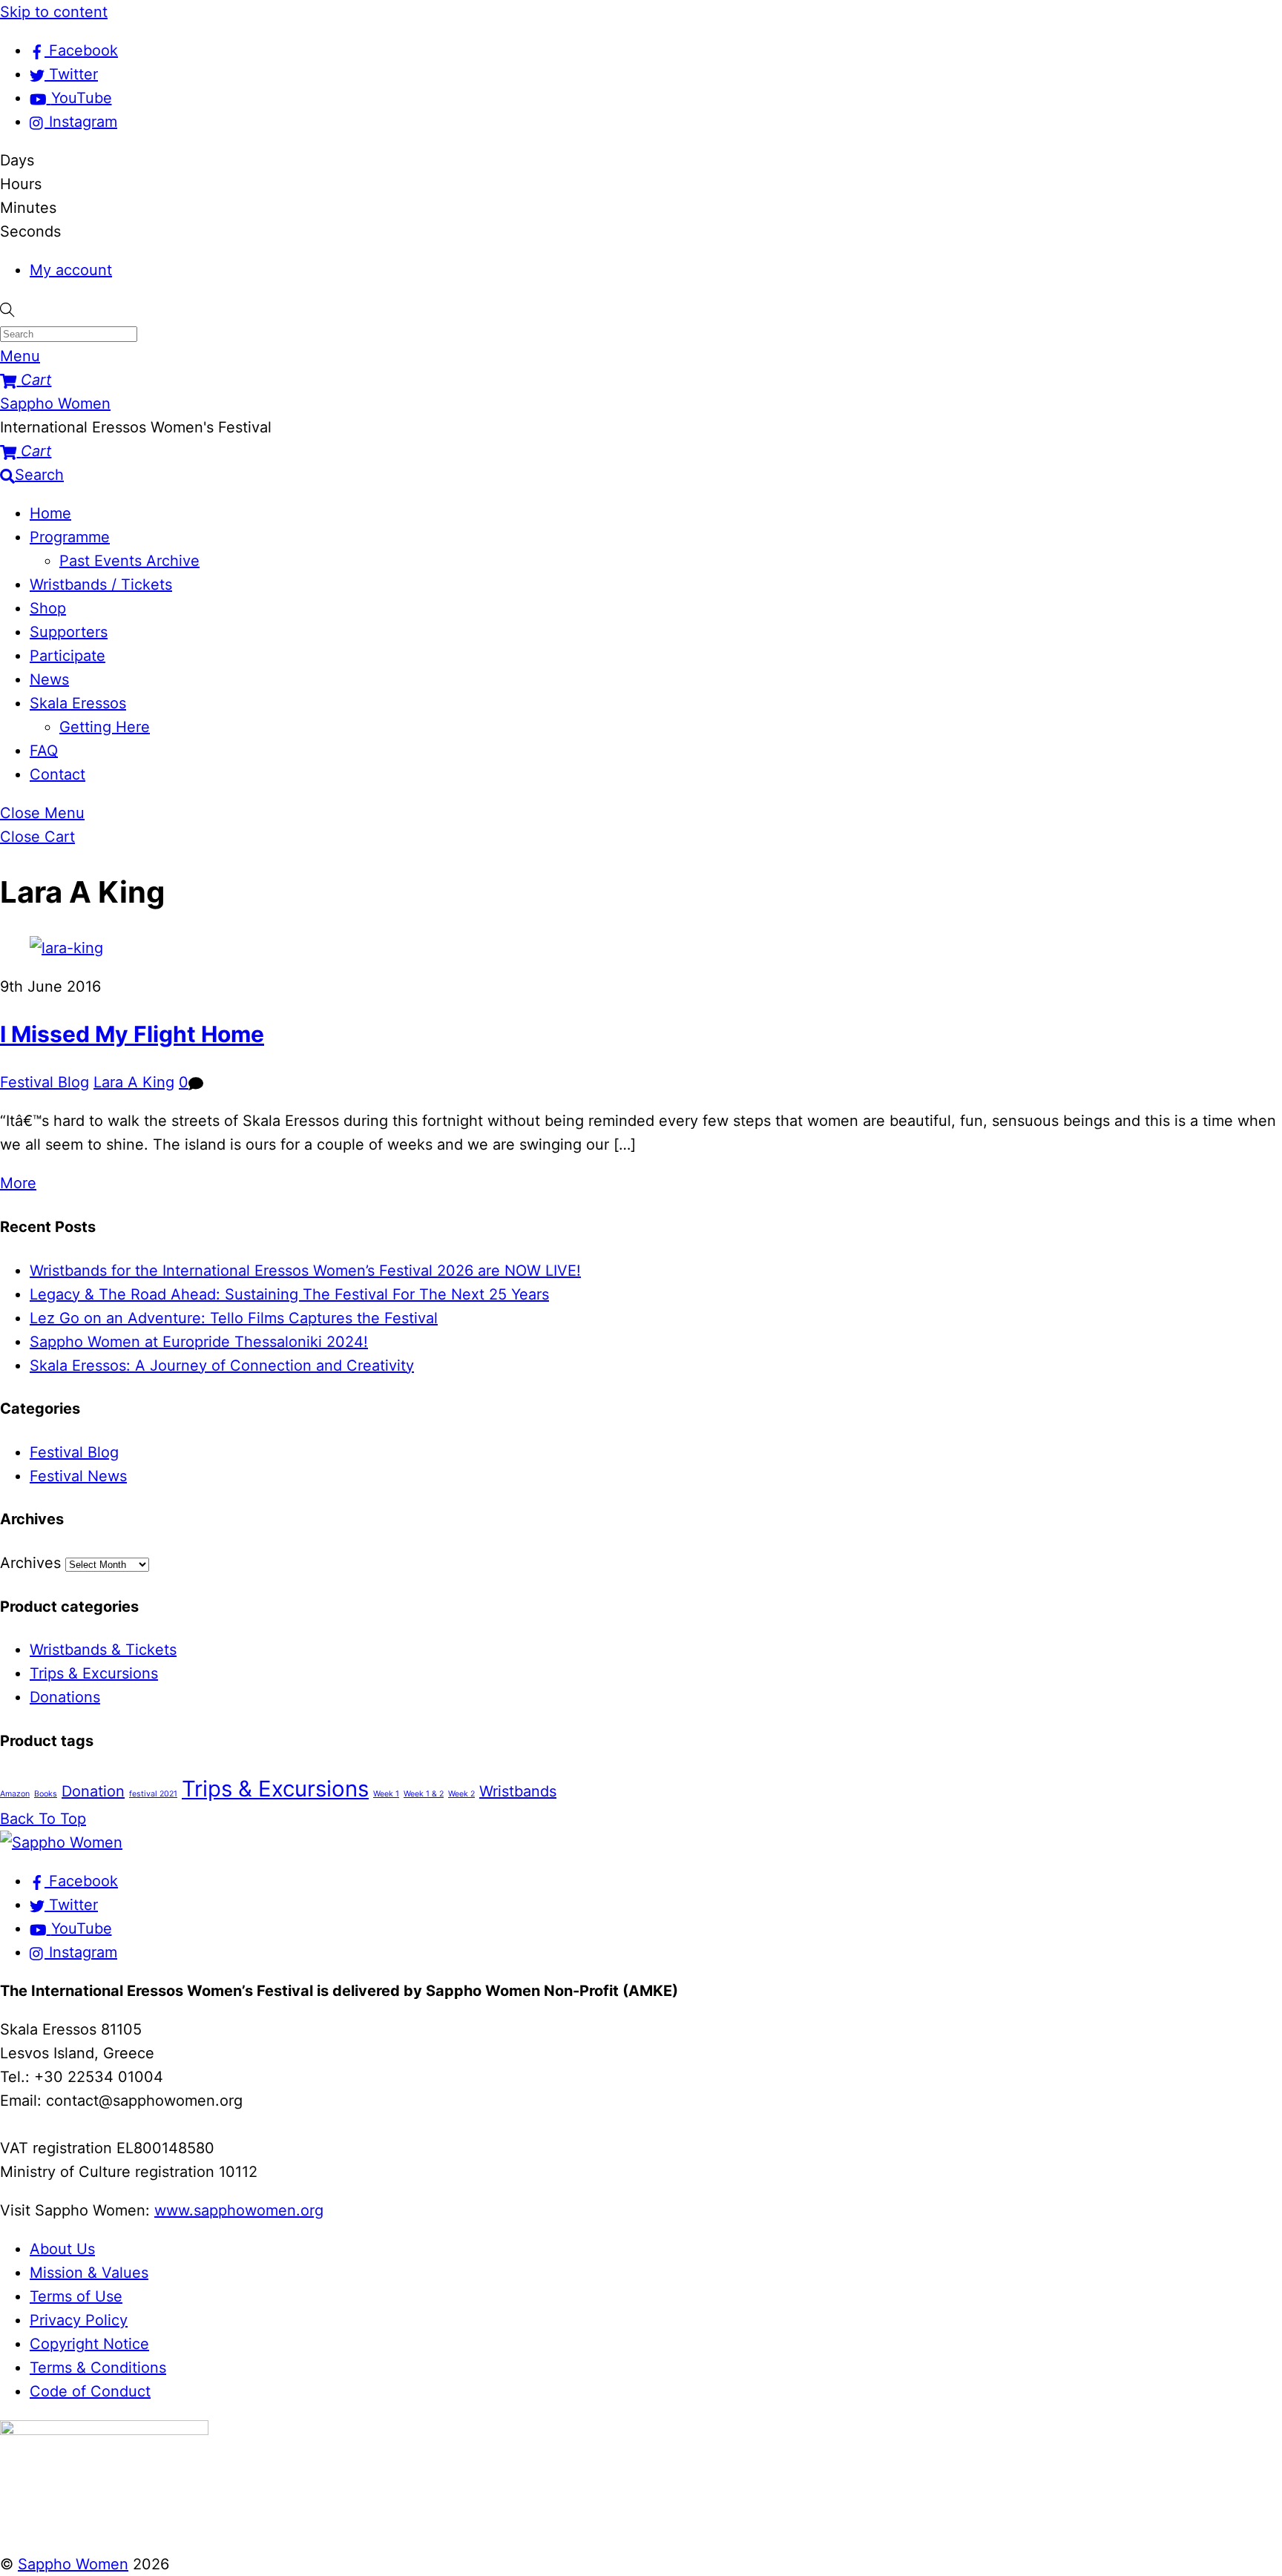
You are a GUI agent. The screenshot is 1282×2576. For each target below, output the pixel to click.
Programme (70, 537)
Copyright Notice (89, 2344)
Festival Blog (45, 1082)
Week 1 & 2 (424, 1794)
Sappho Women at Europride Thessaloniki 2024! (199, 1342)
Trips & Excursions (94, 1673)
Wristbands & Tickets (103, 1650)
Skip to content (54, 12)
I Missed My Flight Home (132, 1034)
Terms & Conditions (98, 2368)
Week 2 (461, 1794)
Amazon (15, 1794)
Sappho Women (73, 2564)
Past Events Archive (129, 561)
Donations (65, 1697)
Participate (68, 656)
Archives (30, 1563)
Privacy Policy (79, 2320)
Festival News (78, 1476)
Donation (93, 1791)
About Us (62, 2249)
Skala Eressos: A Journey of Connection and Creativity (222, 1366)
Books (46, 1794)
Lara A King (134, 1082)
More (18, 1183)
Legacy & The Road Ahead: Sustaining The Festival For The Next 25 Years (289, 1294)
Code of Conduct (90, 2391)
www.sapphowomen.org (239, 2210)
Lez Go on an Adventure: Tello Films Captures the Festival (234, 1318)
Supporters (69, 632)
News (49, 679)
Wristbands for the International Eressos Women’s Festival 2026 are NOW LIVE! (305, 1271)
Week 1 (386, 1794)
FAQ (44, 751)
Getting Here (105, 727)
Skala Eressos (78, 703)
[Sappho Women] (61, 1842)
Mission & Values (89, 2273)
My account (71, 270)
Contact (57, 774)
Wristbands (518, 1791)
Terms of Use (76, 2296)
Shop (48, 608)
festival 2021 (153, 1794)
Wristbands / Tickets (101, 584)
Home (50, 513)
